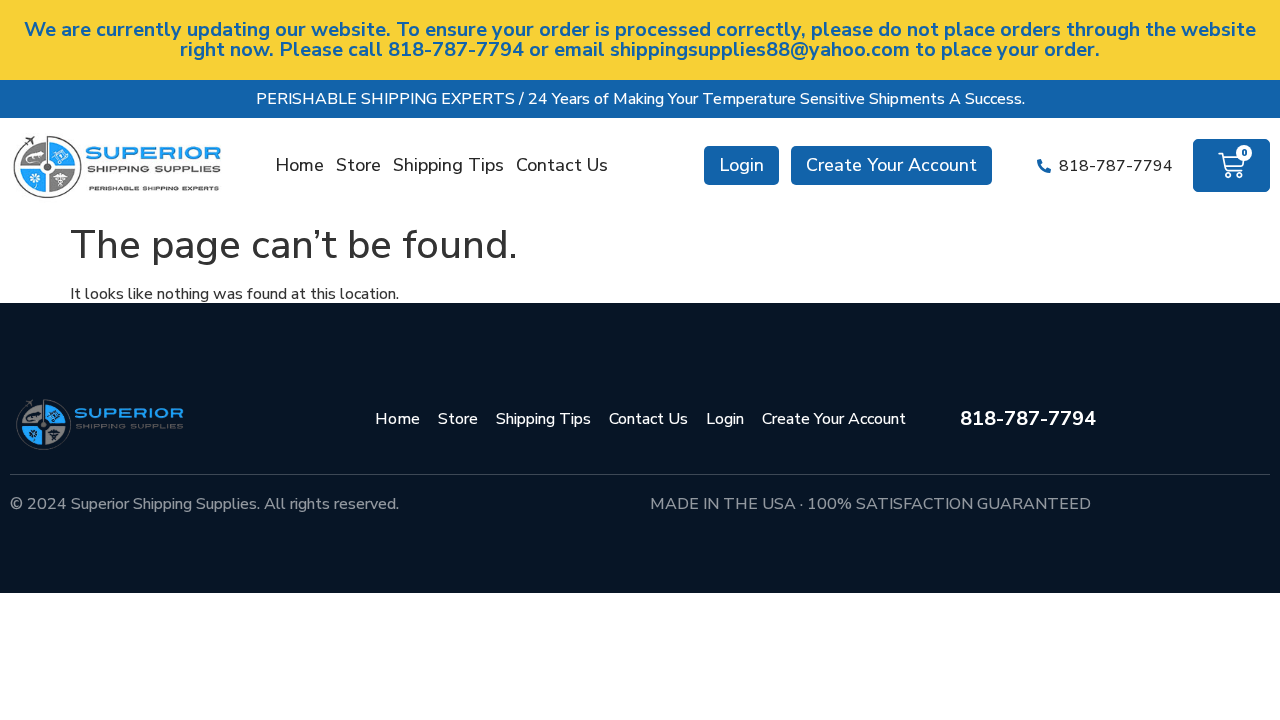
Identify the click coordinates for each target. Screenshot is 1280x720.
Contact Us (562, 165)
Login (741, 165)
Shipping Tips (448, 165)
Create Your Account (891, 165)
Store (358, 165)
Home (299, 165)
